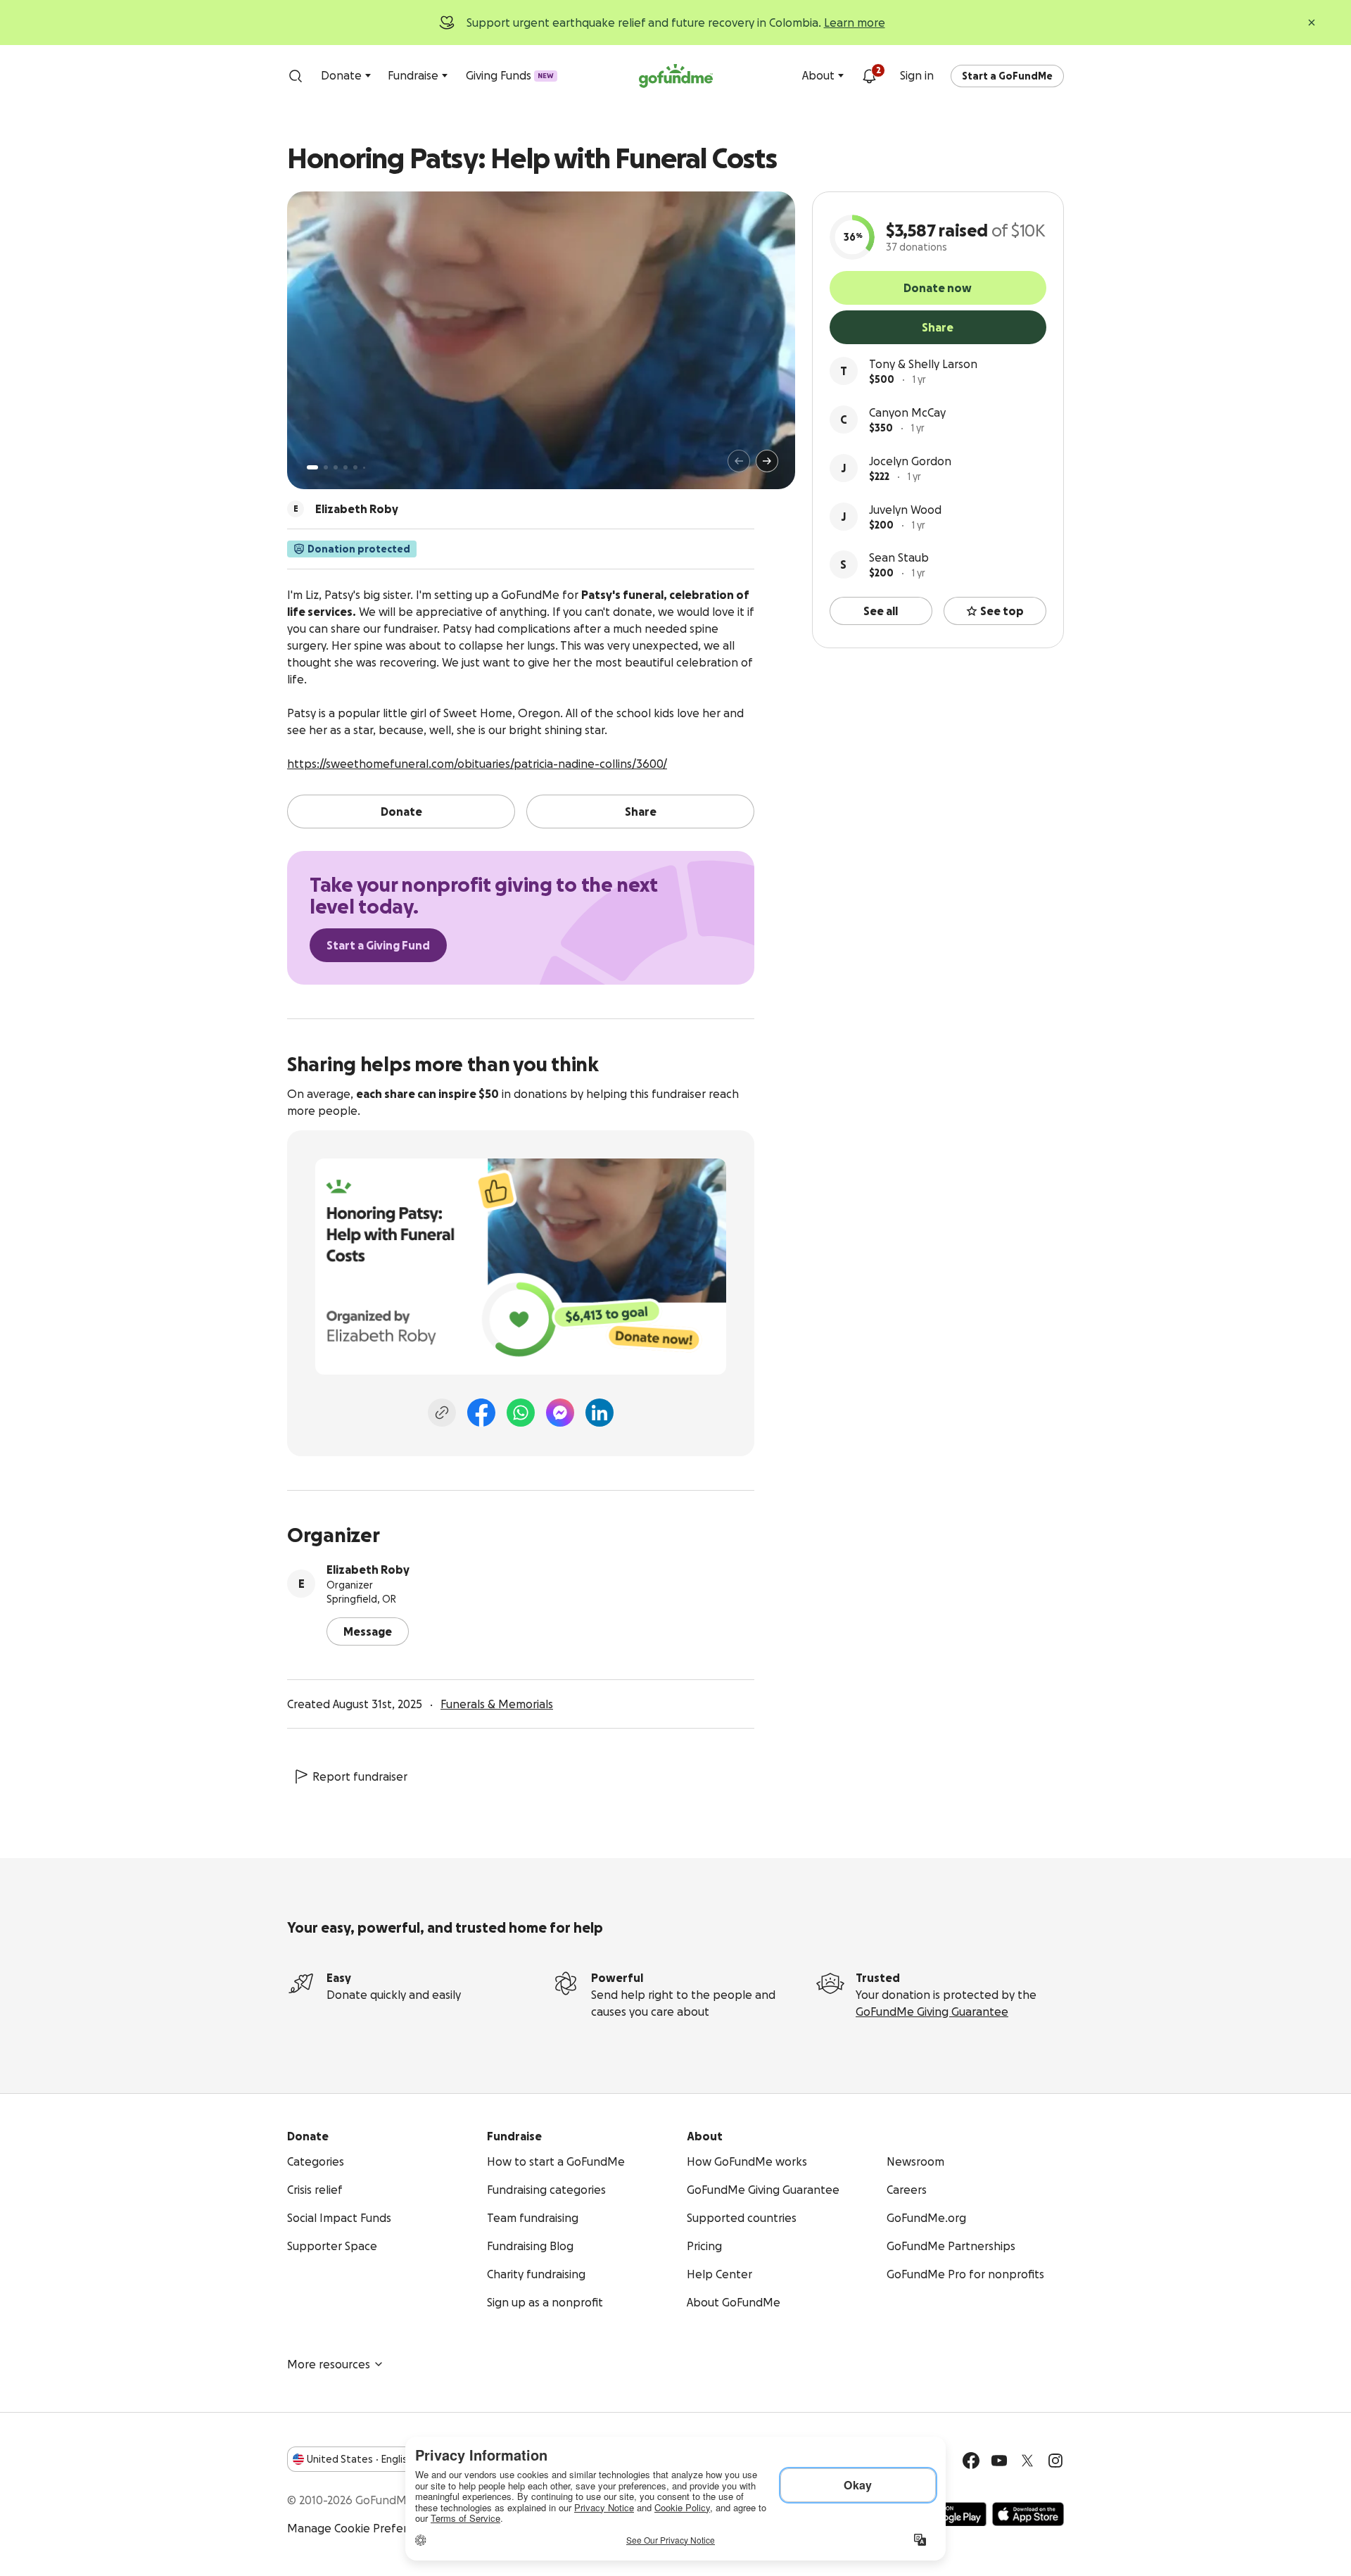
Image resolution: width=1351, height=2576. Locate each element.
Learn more (855, 23)
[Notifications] (869, 76)
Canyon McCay (907, 412)
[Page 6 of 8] (364, 468)
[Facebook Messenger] (560, 1413)
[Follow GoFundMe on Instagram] (1055, 2461)
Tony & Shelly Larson (923, 364)
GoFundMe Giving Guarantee (932, 2012)
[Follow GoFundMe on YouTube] (999, 2461)
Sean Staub (899, 557)
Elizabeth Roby (368, 1570)
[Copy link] (442, 1413)
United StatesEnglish (360, 2459)
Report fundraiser (360, 1776)
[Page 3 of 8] (336, 467)
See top (1002, 611)
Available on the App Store (1028, 2514)
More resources (329, 2364)
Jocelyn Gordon (910, 461)
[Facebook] (481, 1413)
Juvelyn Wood (905, 510)
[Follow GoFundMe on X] (1027, 2461)
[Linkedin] (600, 1413)
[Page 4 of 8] (345, 467)
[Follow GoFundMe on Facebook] (971, 2461)
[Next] (767, 461)
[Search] (296, 76)
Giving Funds (510, 75)
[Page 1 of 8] (312, 467)
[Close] (1312, 23)
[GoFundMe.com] (676, 76)
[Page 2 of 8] (326, 467)
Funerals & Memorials (497, 1704)
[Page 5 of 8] (355, 467)
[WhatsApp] (521, 1413)
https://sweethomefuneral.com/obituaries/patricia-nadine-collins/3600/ (477, 764)
